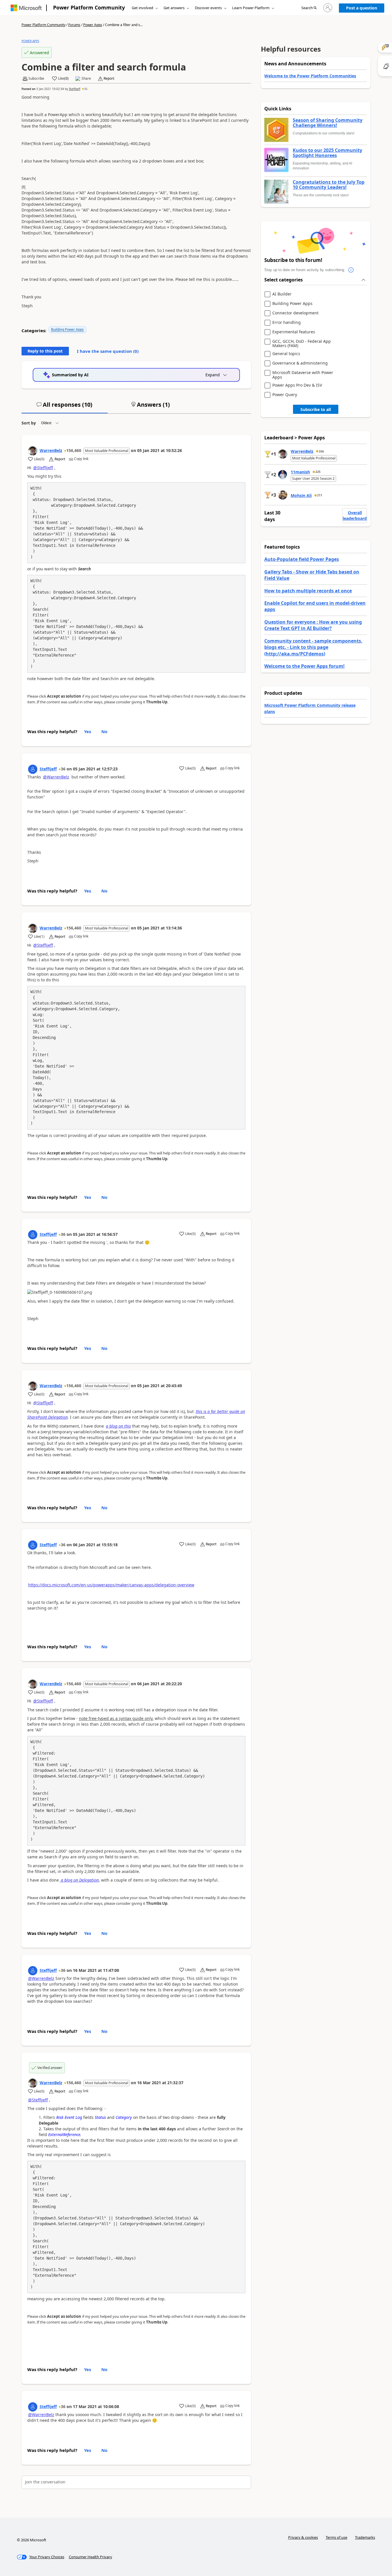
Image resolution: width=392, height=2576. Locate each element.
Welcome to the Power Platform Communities (310, 76)
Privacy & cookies (303, 2537)
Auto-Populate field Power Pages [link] (302, 559)
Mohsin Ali (301, 495)
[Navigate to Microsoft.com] (26, 8)
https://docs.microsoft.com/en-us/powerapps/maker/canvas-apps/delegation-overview (111, 1585)
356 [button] (321, 451)
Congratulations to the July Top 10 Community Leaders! (329, 185)
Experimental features (294, 332)
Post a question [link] (362, 8)
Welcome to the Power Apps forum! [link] (304, 666)
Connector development (295, 313)
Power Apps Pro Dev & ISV (297, 385)
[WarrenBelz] (33, 451)
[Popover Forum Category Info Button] (351, 270)
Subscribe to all (316, 409)
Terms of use (336, 2537)
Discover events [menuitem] (208, 8)
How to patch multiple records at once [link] (308, 591)
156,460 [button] (74, 450)
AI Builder (282, 294)
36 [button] (86, 89)
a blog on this (118, 1426)
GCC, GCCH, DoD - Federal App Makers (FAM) (302, 343)
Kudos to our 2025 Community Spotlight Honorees (327, 153)
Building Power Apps (67, 329)
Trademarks (365, 2537)
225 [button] (318, 472)
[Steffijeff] (33, 769)
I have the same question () (108, 351)
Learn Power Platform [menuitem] (251, 8)
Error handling (287, 323)
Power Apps (93, 25)
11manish (300, 472)
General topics (286, 354)
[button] (309, 8)
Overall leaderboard (355, 515)
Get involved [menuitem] (142, 8)
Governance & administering (300, 363)
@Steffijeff (43, 468)
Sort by (29, 423)
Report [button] (109, 79)
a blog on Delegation (79, 1880)
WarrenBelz (51, 450)
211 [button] (320, 495)
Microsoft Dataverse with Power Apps (303, 375)
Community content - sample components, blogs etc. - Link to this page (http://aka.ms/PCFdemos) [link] (313, 647)
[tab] (65, 407)
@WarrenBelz (56, 777)
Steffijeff (75, 89)
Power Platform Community (89, 7)
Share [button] (86, 79)
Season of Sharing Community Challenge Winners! (328, 123)
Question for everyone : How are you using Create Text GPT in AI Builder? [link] (313, 625)
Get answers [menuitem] (174, 8)
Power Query (285, 395)
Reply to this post (45, 351)
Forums (74, 25)
